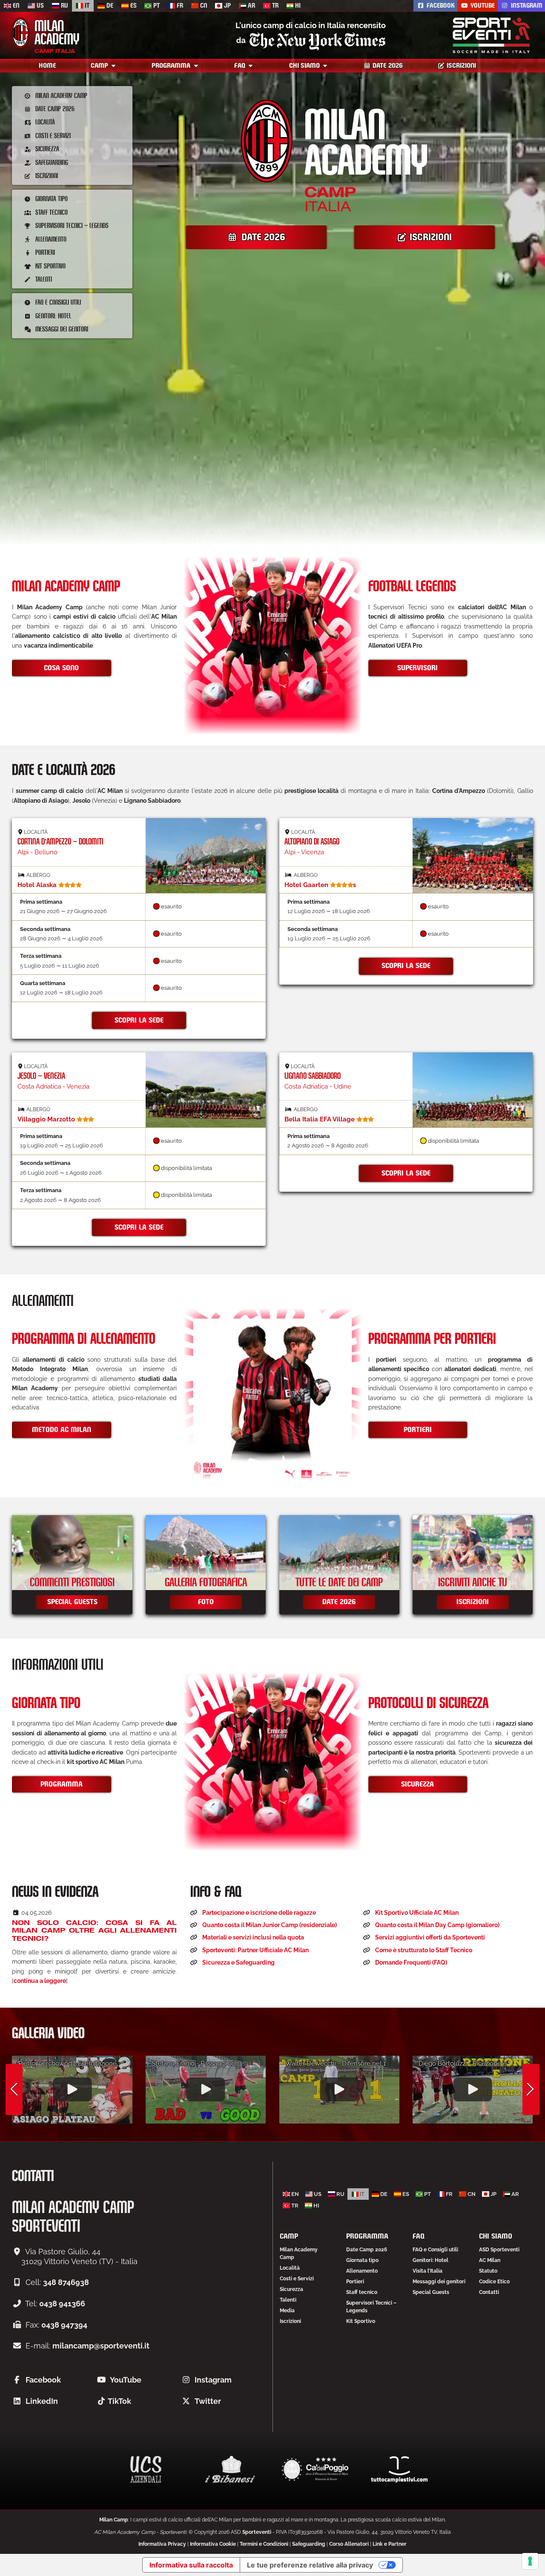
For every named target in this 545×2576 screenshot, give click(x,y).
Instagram (526, 6)
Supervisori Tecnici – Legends (71, 225)
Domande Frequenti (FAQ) (411, 1962)
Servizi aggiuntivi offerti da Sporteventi (430, 1937)
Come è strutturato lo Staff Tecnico (424, 1950)
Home (47, 66)
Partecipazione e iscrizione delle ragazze (259, 1913)
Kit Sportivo (50, 266)
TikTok (119, 2401)
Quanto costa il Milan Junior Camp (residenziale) (270, 1925)
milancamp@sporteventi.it (101, 2346)
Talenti (43, 279)
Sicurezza (46, 148)
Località (44, 122)
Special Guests (431, 2292)
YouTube (482, 6)
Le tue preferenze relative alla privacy (310, 2565)
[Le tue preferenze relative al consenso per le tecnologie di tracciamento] (530, 2561)
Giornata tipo (51, 198)
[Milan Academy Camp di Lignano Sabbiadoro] (473, 1090)
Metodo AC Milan (62, 1430)
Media (287, 2311)
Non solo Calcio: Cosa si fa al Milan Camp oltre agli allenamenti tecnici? (94, 1931)
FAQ (241, 66)
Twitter (208, 2401)
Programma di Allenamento (84, 1340)
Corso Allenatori (349, 2544)
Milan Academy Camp (60, 95)
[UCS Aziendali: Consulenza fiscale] (146, 2469)
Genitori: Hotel (52, 316)
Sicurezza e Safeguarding (238, 1962)
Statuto (488, 2271)
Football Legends (412, 587)
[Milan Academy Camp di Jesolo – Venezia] (206, 1090)
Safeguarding (51, 162)
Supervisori (417, 668)
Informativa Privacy (162, 2544)
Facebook (440, 6)
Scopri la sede (139, 1020)
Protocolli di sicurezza (428, 1704)
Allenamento (50, 239)
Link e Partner (390, 2544)
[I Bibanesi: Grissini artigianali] (230, 2469)
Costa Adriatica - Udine (318, 1077)
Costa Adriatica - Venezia (53, 1077)
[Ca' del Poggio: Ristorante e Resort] (315, 2469)
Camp (100, 66)
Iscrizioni (460, 66)
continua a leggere (40, 1981)
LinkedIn (42, 2401)
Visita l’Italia (427, 2271)
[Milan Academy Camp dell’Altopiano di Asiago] (473, 856)
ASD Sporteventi (499, 2250)
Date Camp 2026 (54, 108)
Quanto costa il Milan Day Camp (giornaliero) (437, 1925)
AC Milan (490, 2260)
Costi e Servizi (52, 135)
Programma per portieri (432, 1340)
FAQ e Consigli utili (57, 302)
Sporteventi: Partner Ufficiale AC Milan (255, 1950)
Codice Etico (494, 2282)
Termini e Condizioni (264, 2544)
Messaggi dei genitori (61, 329)
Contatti (489, 2292)
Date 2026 (387, 66)
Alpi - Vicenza (312, 842)
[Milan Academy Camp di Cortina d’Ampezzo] (206, 856)
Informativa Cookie (213, 2544)
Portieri (44, 252)
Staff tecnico (51, 212)
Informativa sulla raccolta (191, 2565)
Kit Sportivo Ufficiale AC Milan (417, 1913)
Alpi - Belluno (60, 842)
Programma (172, 66)
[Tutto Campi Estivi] (399, 2469)
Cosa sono (61, 668)
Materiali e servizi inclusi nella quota (253, 1937)
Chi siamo (305, 66)
